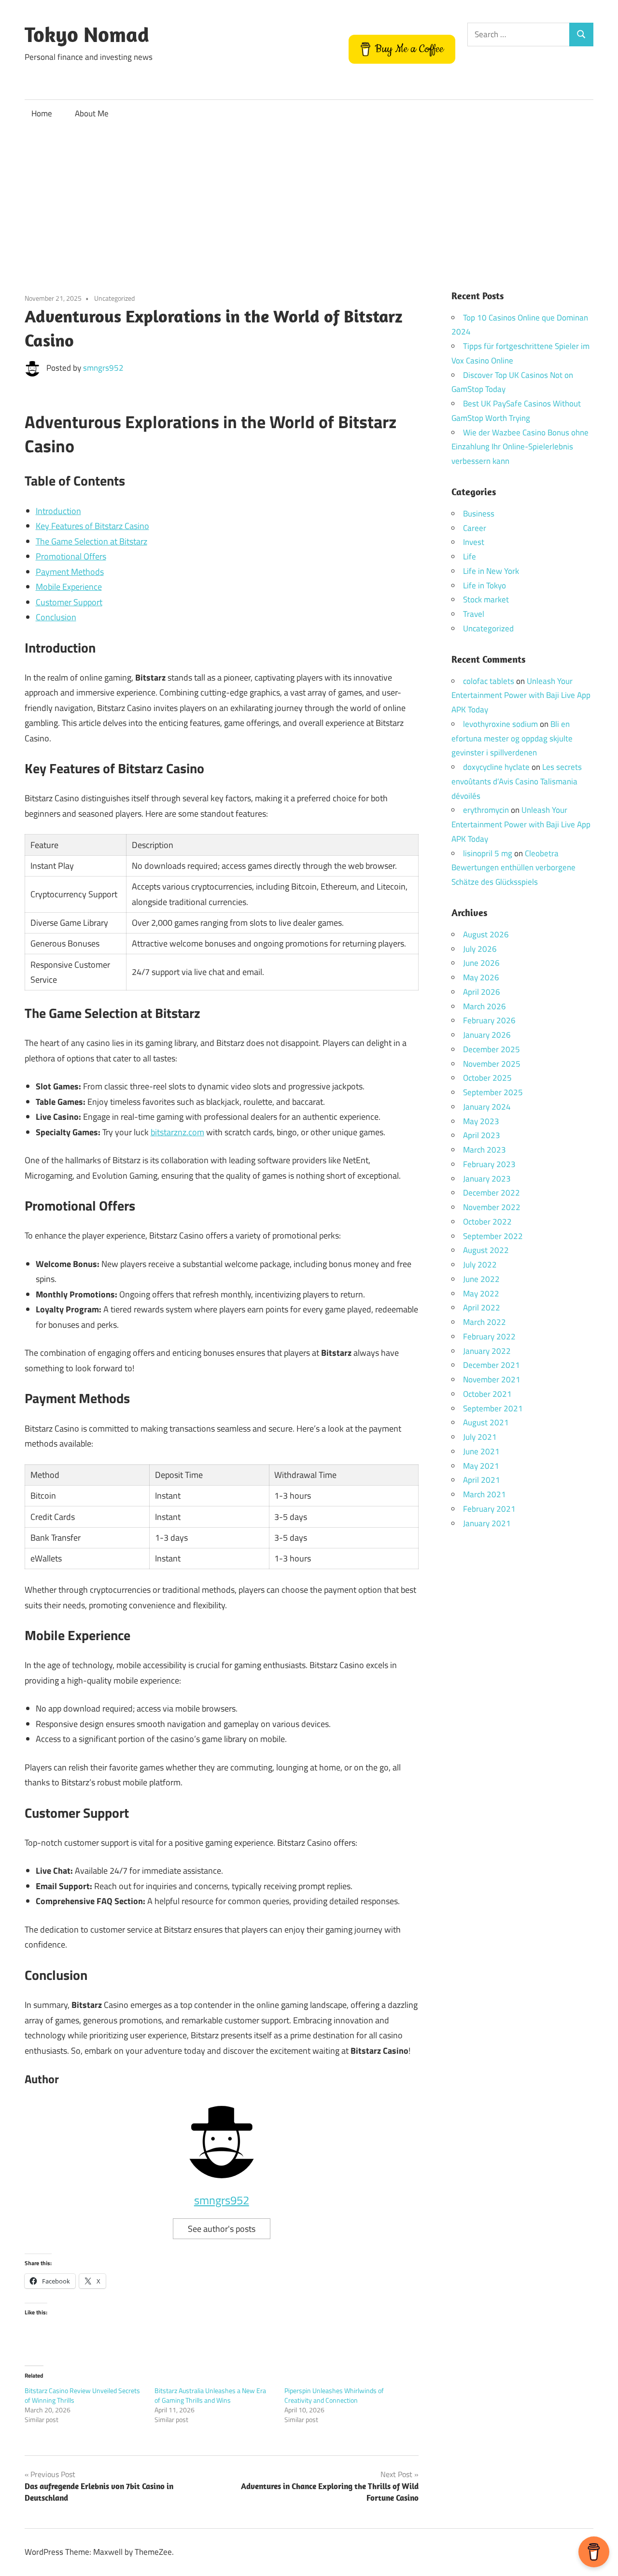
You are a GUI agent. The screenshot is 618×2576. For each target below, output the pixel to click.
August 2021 (486, 1422)
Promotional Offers (71, 556)
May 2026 (481, 977)
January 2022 (487, 1351)
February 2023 (489, 1164)
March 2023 (485, 1150)
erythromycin (486, 810)
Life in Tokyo (485, 585)
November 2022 (492, 1207)
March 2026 (485, 1006)
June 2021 (481, 1451)
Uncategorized (114, 298)
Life (470, 557)
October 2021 (487, 1394)
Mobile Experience (69, 587)
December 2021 (492, 1365)
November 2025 (492, 1064)
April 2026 (482, 992)
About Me (92, 113)
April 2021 (482, 1480)
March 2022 (485, 1322)
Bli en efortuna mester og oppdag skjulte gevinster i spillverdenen (512, 738)
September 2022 (493, 1236)
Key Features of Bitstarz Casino (92, 526)
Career (475, 528)
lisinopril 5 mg (488, 853)
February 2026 (489, 1020)
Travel (474, 614)
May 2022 (481, 1294)
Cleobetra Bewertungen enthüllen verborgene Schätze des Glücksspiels (513, 868)
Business (479, 514)
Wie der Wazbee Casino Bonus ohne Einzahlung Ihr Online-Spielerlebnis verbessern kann (520, 447)
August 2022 (486, 1250)
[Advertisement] (309, 200)
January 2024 (487, 1107)
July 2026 (480, 949)
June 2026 (481, 963)
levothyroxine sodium (500, 724)
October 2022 (487, 1222)
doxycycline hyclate (496, 767)
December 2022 (492, 1193)
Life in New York (491, 571)
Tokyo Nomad (87, 34)
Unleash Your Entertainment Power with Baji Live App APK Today (521, 696)
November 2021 (492, 1379)
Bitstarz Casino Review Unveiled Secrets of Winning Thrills (82, 2395)
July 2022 (480, 1265)
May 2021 (481, 1466)
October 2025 (487, 1078)
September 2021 (493, 1408)
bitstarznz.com (177, 1132)
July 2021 (480, 1437)
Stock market (486, 599)
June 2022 (481, 1279)
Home (42, 113)
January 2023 (487, 1179)
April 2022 (482, 1308)
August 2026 (486, 934)
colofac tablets (489, 681)
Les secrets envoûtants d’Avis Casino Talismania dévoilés (517, 781)
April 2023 (482, 1135)
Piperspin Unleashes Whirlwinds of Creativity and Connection (334, 2395)
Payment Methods (70, 572)
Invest (474, 542)
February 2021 (489, 1509)
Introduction (58, 511)
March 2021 (485, 1494)
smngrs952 (103, 368)
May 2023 (481, 1121)
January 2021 (487, 1523)
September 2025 (493, 1092)
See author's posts (222, 2229)
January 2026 (487, 1035)
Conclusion (56, 617)
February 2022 (489, 1337)
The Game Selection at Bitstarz (91, 541)
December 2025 (492, 1049)
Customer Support (69, 602)
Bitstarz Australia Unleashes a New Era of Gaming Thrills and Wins (210, 2395)
